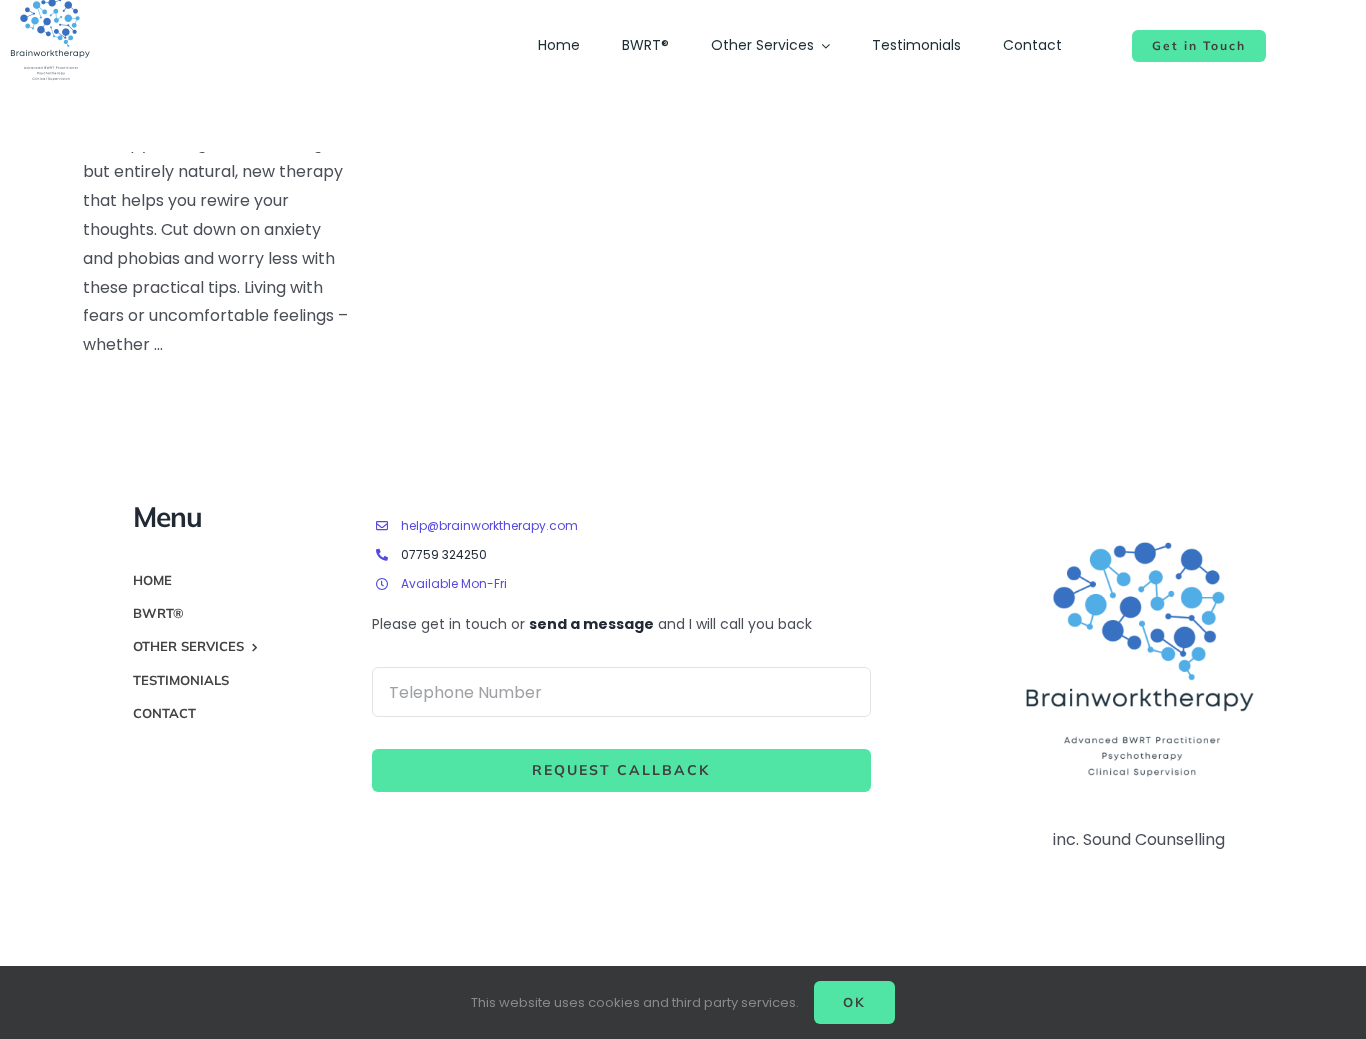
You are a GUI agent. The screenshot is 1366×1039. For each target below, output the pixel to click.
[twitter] (1239, 514)
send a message (591, 624)
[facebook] (1203, 514)
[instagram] (1275, 514)
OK (854, 1002)
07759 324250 (444, 554)
